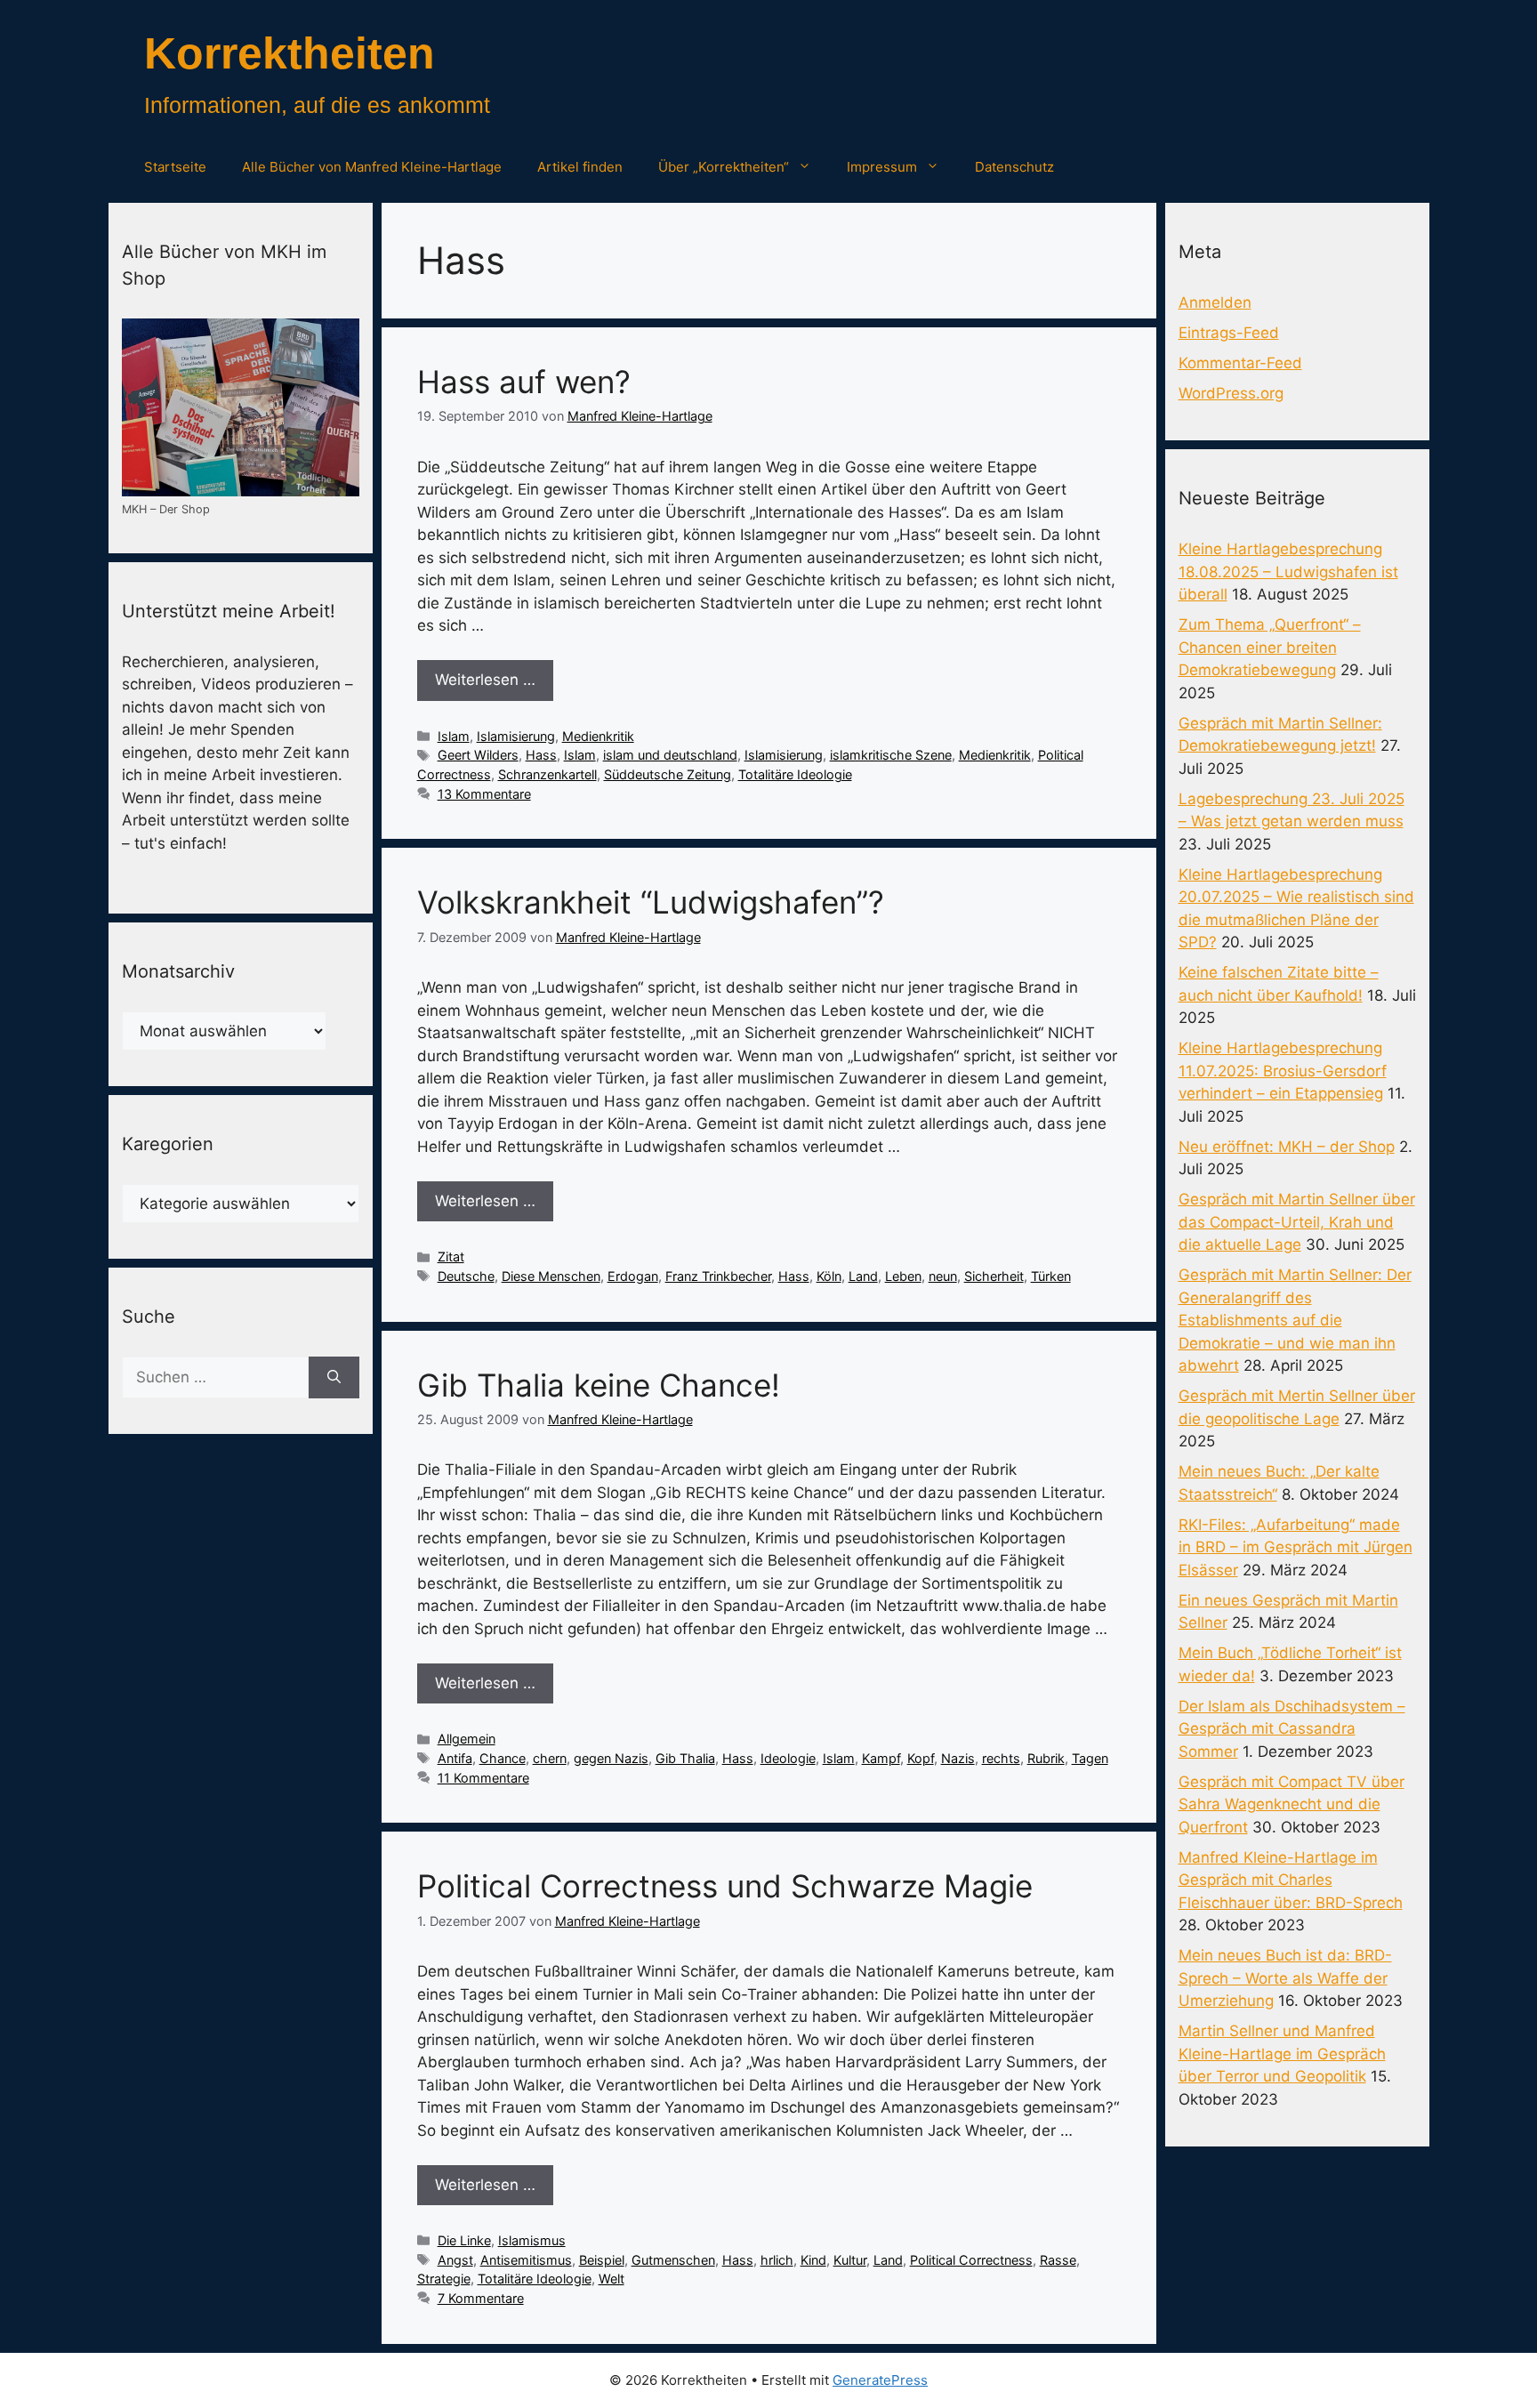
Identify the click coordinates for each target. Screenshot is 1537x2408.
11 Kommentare (483, 1778)
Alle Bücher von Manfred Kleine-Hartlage (372, 167)
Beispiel (602, 2260)
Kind (813, 2260)
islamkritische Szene (891, 755)
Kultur (850, 2260)
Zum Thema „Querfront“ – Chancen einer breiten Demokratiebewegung (1270, 647)
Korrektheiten (290, 53)
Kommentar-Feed (1240, 363)
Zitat (451, 1256)
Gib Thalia (685, 1758)
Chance (503, 1758)
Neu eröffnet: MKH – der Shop (1287, 1147)
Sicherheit (994, 1276)
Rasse (1058, 2260)
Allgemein (467, 1739)
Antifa (455, 1758)
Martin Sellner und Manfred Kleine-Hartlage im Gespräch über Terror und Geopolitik (1282, 2054)
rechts (1001, 1758)
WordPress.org (1231, 393)
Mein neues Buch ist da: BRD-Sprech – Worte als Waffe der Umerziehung (1285, 1978)
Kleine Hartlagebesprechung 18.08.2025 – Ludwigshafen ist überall (1288, 572)
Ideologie (788, 1758)
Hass (541, 755)
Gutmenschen (673, 2260)
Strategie (444, 2279)
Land (863, 1276)
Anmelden (1215, 302)
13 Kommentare (484, 794)
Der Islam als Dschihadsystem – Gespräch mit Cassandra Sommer (1292, 1729)
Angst (455, 2260)
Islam (454, 736)
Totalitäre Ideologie (795, 774)
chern (550, 1758)
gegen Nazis (611, 1758)
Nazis (958, 1758)
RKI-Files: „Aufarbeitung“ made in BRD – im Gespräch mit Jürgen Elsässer (1296, 1547)
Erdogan (633, 1276)
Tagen (1090, 1758)
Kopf (921, 1758)
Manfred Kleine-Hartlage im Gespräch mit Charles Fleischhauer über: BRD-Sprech (1291, 1880)
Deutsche (466, 1276)
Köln (829, 1276)
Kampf (881, 1758)
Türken (1051, 1276)
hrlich (777, 2260)
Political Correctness (971, 2260)
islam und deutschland (670, 755)
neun (943, 1276)
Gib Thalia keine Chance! (599, 1385)
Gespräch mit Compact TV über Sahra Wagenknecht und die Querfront (1292, 1804)
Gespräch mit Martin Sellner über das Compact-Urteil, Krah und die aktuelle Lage (1297, 1222)
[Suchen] (334, 1378)
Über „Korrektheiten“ (724, 167)
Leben (903, 1276)
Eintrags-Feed (1229, 333)
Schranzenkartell (547, 774)
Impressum (882, 167)
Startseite (175, 167)
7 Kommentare (481, 2298)
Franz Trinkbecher (718, 1276)
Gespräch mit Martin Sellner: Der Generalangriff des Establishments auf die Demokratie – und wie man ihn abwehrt (1295, 1320)
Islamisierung (516, 736)
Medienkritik (598, 736)
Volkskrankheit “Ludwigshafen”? (651, 902)
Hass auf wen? (524, 382)
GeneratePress (880, 2380)
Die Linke (464, 2240)
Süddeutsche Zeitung (668, 774)
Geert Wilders (478, 755)
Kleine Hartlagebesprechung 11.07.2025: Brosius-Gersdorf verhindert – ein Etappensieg (1283, 1071)
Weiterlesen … (485, 680)
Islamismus (532, 2240)
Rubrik (1046, 1758)
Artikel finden (580, 167)
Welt (612, 2279)
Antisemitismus (526, 2260)
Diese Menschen (551, 1276)
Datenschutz (1014, 167)
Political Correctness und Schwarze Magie (725, 1886)
